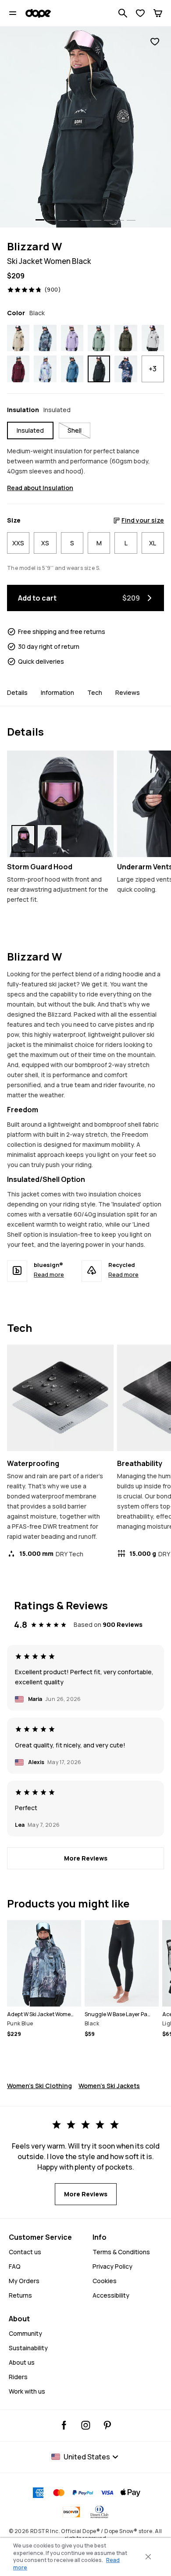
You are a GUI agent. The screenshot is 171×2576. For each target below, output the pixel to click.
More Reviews (86, 1858)
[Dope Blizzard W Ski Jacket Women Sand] (18, 338)
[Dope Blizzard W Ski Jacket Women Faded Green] (99, 338)
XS (45, 543)
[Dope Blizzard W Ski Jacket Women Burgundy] (18, 369)
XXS (18, 543)
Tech (95, 692)
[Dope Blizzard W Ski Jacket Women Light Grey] (153, 338)
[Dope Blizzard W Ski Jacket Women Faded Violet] (72, 338)
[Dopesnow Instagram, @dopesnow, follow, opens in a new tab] (86, 2425)
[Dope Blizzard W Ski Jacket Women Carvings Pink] (126, 369)
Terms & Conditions (121, 2252)
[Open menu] (13, 13)
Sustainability (28, 2348)
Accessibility (111, 2295)
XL (153, 543)
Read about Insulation (40, 488)
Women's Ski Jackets (109, 2086)
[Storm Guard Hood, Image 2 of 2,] (50, 839)
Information (57, 692)
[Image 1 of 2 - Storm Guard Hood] (60, 804)
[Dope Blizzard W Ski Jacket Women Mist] (45, 369)
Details (17, 692)
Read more (49, 1274)
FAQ (15, 2266)
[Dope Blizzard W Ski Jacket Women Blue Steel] (72, 369)
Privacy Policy (112, 2266)
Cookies (105, 2281)
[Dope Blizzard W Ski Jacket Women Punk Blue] (45, 338)
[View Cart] (158, 13)
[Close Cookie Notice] (148, 2557)
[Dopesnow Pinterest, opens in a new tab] (107, 2425)
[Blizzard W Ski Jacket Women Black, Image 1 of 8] (85, 127)
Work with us (27, 2391)
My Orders (24, 2281)
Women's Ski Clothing (39, 2086)
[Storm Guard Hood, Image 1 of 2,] (23, 839)
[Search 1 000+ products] (123, 13)
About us (22, 2362)
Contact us (25, 2252)
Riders (18, 2377)
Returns (20, 2295)
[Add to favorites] (155, 42)
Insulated (30, 430)
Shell (75, 430)
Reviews (128, 692)
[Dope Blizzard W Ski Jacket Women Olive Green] (126, 338)
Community (25, 2333)
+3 (153, 369)
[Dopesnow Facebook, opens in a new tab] (64, 2425)
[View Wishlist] (140, 13)
